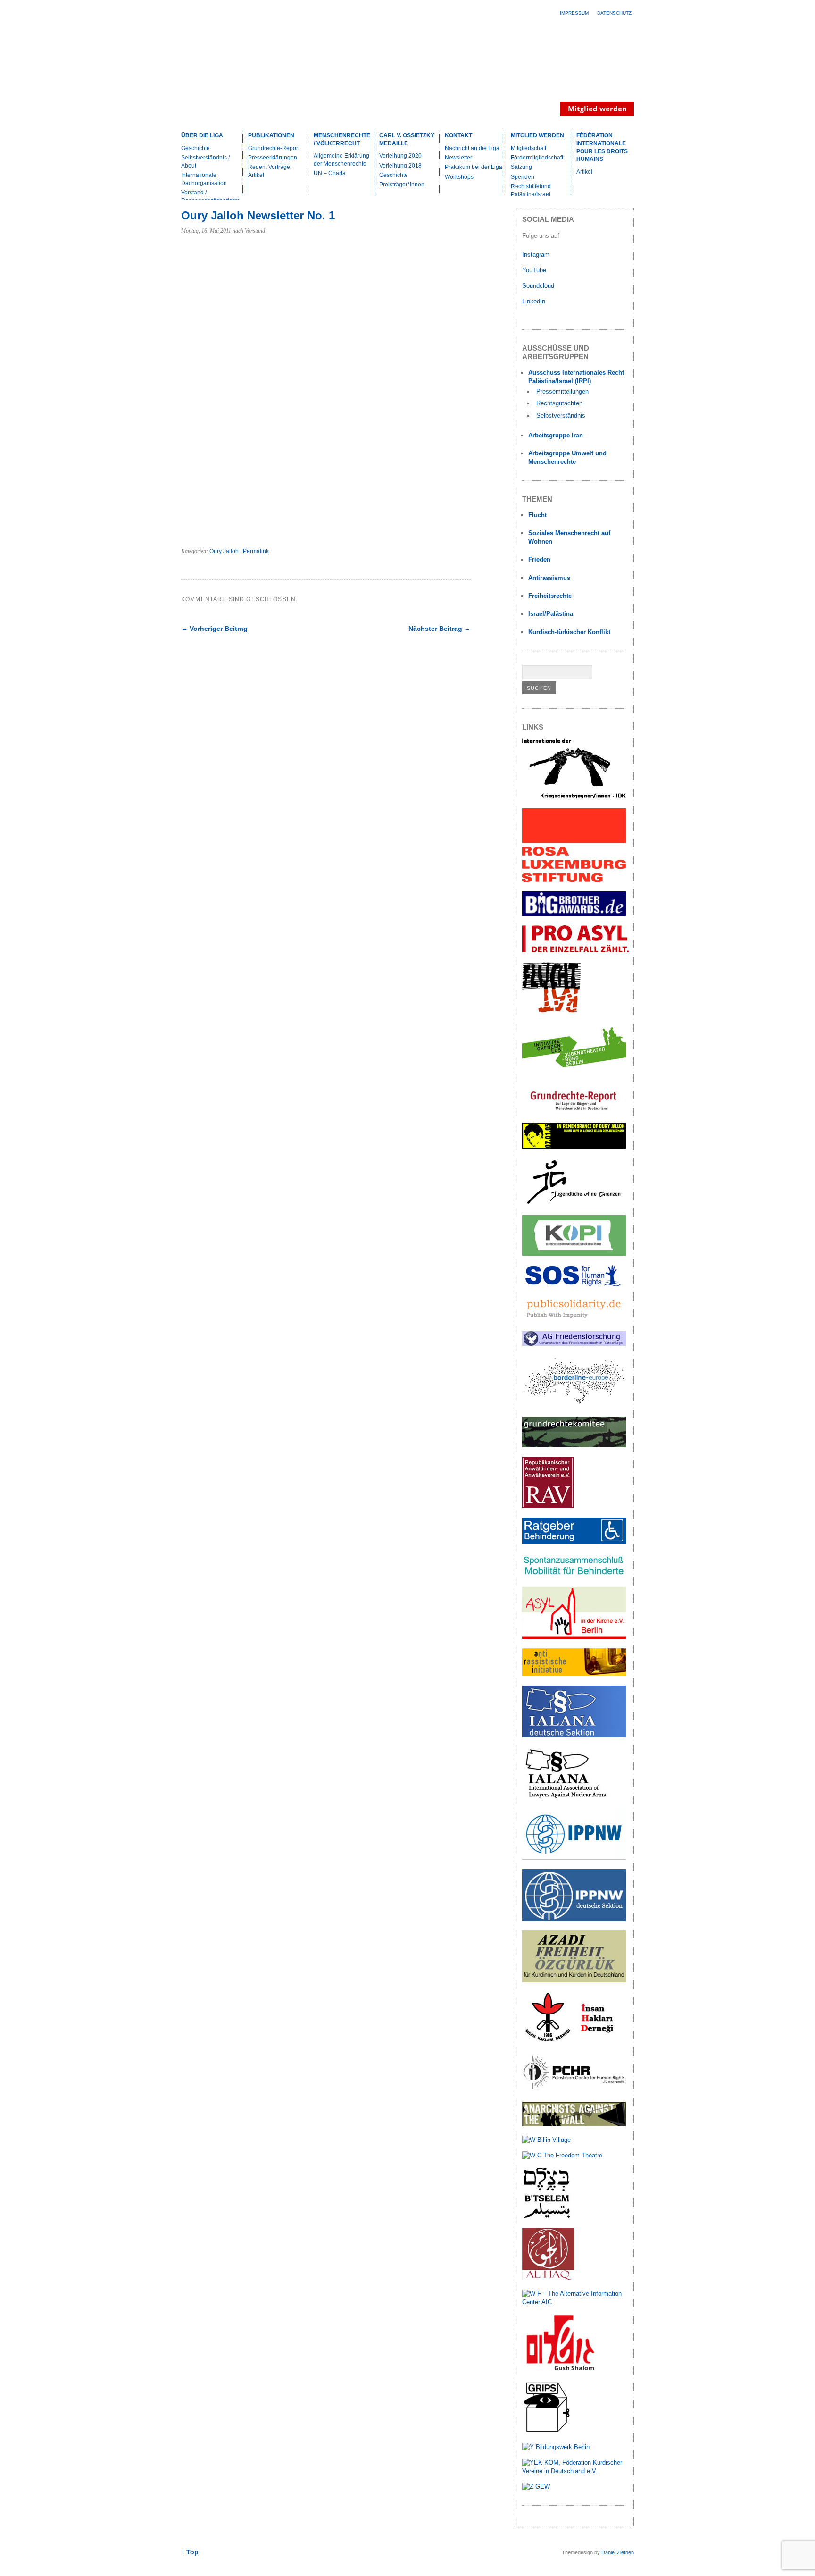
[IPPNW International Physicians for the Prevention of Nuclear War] (574, 1858)
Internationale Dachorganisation (204, 179)
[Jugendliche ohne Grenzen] (574, 1204)
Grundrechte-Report (274, 148)
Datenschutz (614, 13)
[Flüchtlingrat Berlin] (552, 1011)
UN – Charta (330, 173)
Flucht (537, 515)
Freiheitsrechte (550, 596)
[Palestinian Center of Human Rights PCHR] (574, 2090)
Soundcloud (539, 286)
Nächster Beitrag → (440, 629)
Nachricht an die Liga (472, 148)
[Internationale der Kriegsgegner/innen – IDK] (574, 797)
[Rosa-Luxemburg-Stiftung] (574, 880)
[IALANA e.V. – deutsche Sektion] (574, 1735)
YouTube (535, 270)
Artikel (584, 172)
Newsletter (458, 158)
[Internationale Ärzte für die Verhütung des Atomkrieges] (574, 1919)
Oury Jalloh (224, 551)
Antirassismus (549, 578)
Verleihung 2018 (400, 166)
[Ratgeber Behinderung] (574, 1542)
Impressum (574, 13)
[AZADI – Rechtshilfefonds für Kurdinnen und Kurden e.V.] (574, 1980)
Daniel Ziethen (618, 2552)
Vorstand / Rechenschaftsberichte (211, 197)
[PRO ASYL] (575, 950)
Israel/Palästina (551, 614)
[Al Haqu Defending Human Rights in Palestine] (548, 2278)
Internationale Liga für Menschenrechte (264, 73)
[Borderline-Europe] (574, 1405)
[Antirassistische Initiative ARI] (574, 1674)
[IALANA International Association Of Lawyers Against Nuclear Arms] (574, 1797)
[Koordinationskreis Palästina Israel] (574, 1254)
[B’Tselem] (547, 2217)
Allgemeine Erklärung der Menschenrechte (341, 160)
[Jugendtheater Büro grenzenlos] (574, 1073)
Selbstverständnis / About (205, 162)
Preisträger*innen (402, 185)
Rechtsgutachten (559, 403)
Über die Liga (202, 135)
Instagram (536, 255)
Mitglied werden (537, 135)
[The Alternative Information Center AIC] (574, 2302)
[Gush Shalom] (560, 2370)
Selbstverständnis (561, 415)
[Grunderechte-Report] (574, 1111)
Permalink (256, 551)
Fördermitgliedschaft (537, 158)
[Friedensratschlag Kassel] (574, 1344)
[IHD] (574, 2042)
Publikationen (271, 135)
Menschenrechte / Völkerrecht (342, 139)
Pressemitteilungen (562, 391)
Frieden (539, 559)
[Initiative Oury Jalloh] (574, 1146)
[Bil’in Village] (546, 2140)
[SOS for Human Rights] (574, 1284)
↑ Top (190, 2552)
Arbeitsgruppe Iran (556, 435)
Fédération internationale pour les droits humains (602, 147)
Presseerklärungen (273, 158)
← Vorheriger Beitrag (214, 629)
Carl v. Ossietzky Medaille (407, 139)
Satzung (521, 167)
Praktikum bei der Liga (474, 167)
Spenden (523, 177)
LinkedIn (535, 301)
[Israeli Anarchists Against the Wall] (574, 2124)
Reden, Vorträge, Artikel (270, 171)
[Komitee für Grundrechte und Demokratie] (574, 1445)
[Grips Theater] (547, 2431)
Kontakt (458, 135)
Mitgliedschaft (528, 148)
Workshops (459, 177)
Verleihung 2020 (400, 156)
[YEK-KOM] (574, 2471)
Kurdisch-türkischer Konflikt (569, 632)
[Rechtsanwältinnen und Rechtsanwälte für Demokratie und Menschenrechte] (548, 1506)
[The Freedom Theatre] (562, 2155)
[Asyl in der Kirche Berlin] (574, 1637)
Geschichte (195, 148)
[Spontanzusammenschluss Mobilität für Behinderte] (574, 1575)
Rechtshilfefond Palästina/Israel (531, 190)
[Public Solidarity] (574, 1320)
